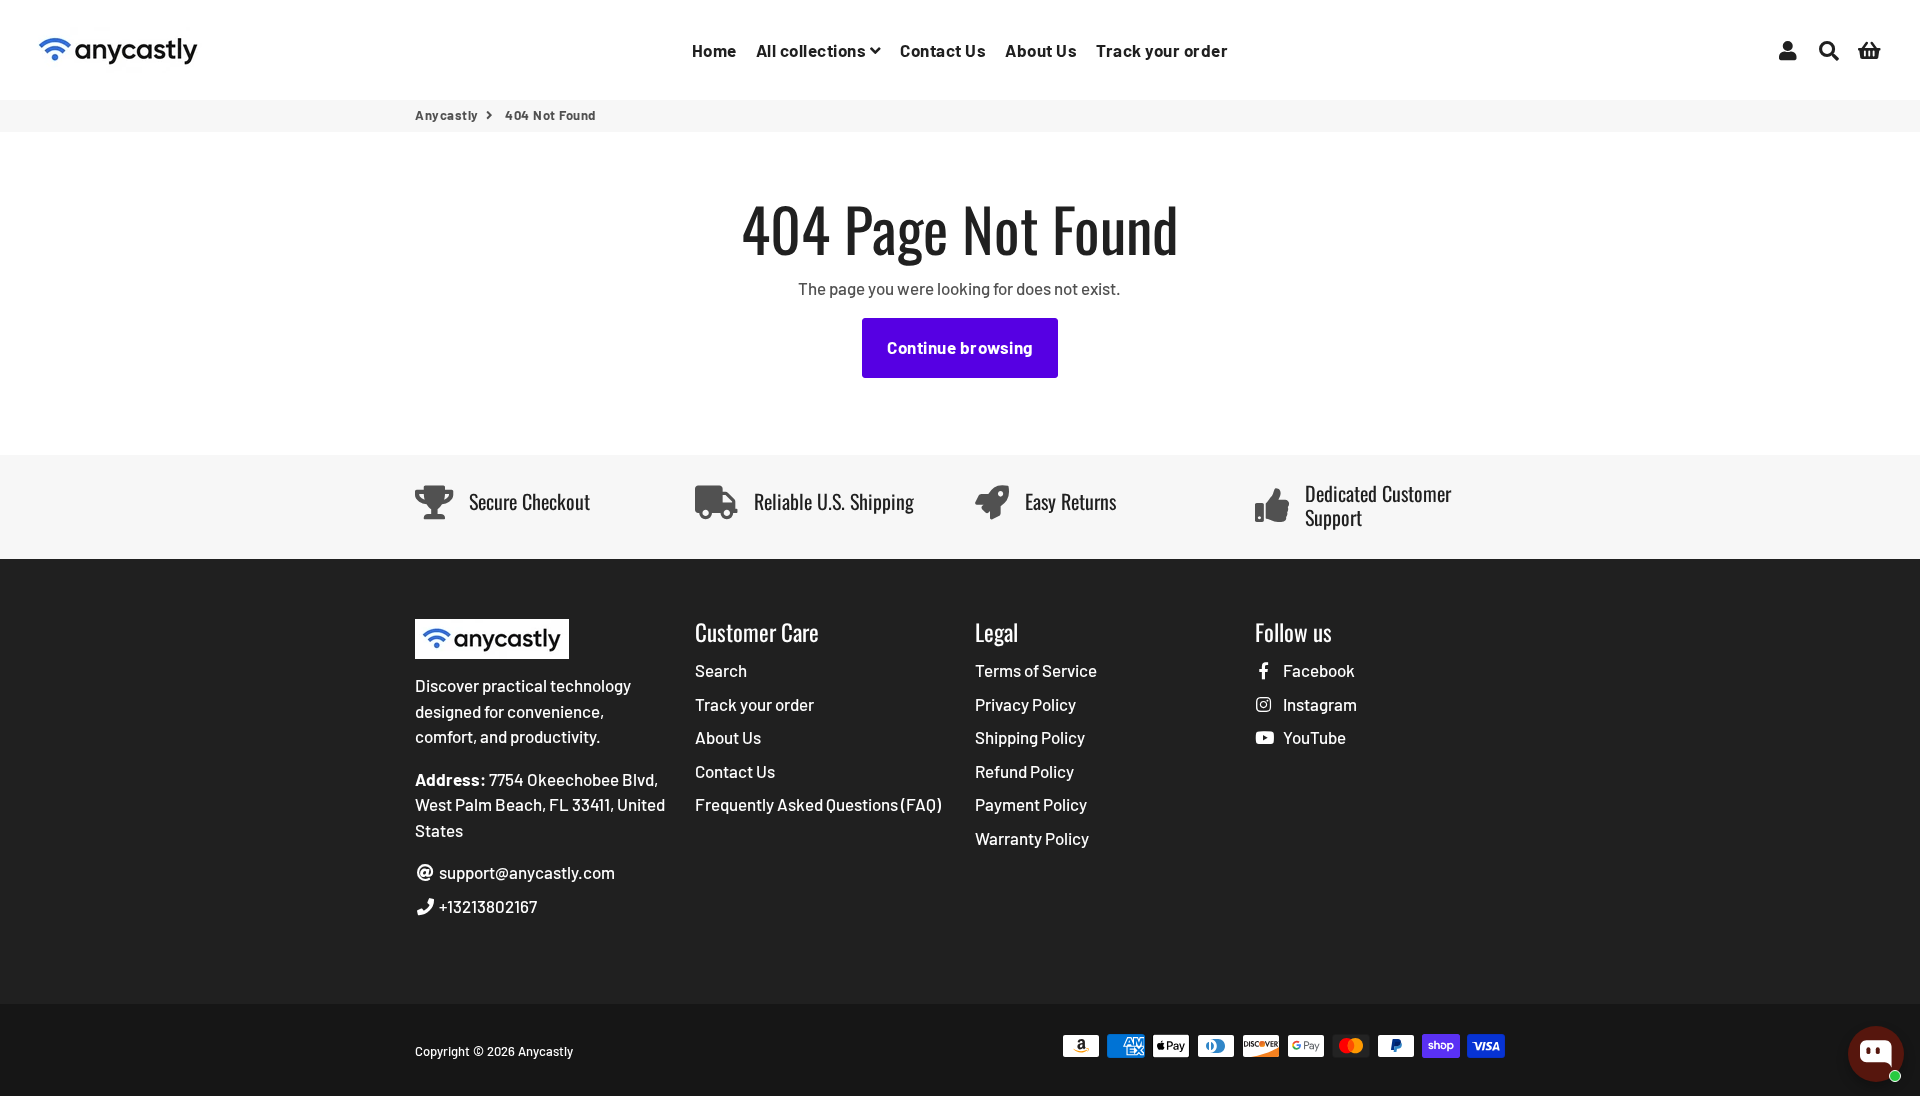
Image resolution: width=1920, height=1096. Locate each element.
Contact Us (943, 50)
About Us (1041, 50)
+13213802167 (486, 906)
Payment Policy (1031, 804)
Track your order (1162, 50)
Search (721, 670)
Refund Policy (1024, 771)
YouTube (1313, 737)
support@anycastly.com (525, 872)
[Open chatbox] (1876, 1054)
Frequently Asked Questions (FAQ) (818, 804)
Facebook (1317, 670)
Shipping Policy (1030, 737)
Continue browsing (960, 347)
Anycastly (447, 115)
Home (714, 50)
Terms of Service (1036, 670)
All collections (813, 50)
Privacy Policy (1025, 704)
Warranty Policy (1032, 838)
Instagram (1318, 704)
